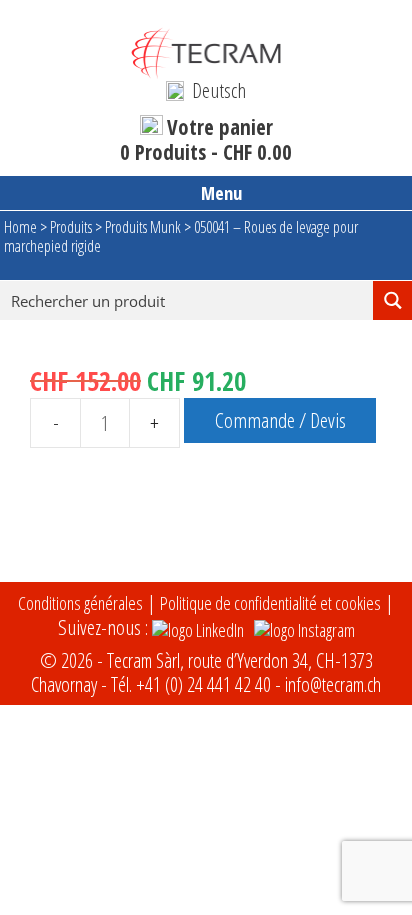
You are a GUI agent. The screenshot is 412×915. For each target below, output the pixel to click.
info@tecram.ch (333, 684)
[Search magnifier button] (392, 300)
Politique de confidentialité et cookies (270, 603)
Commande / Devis (280, 420)
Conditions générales (80, 603)
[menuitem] (206, 90)
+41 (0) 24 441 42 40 (203, 684)
